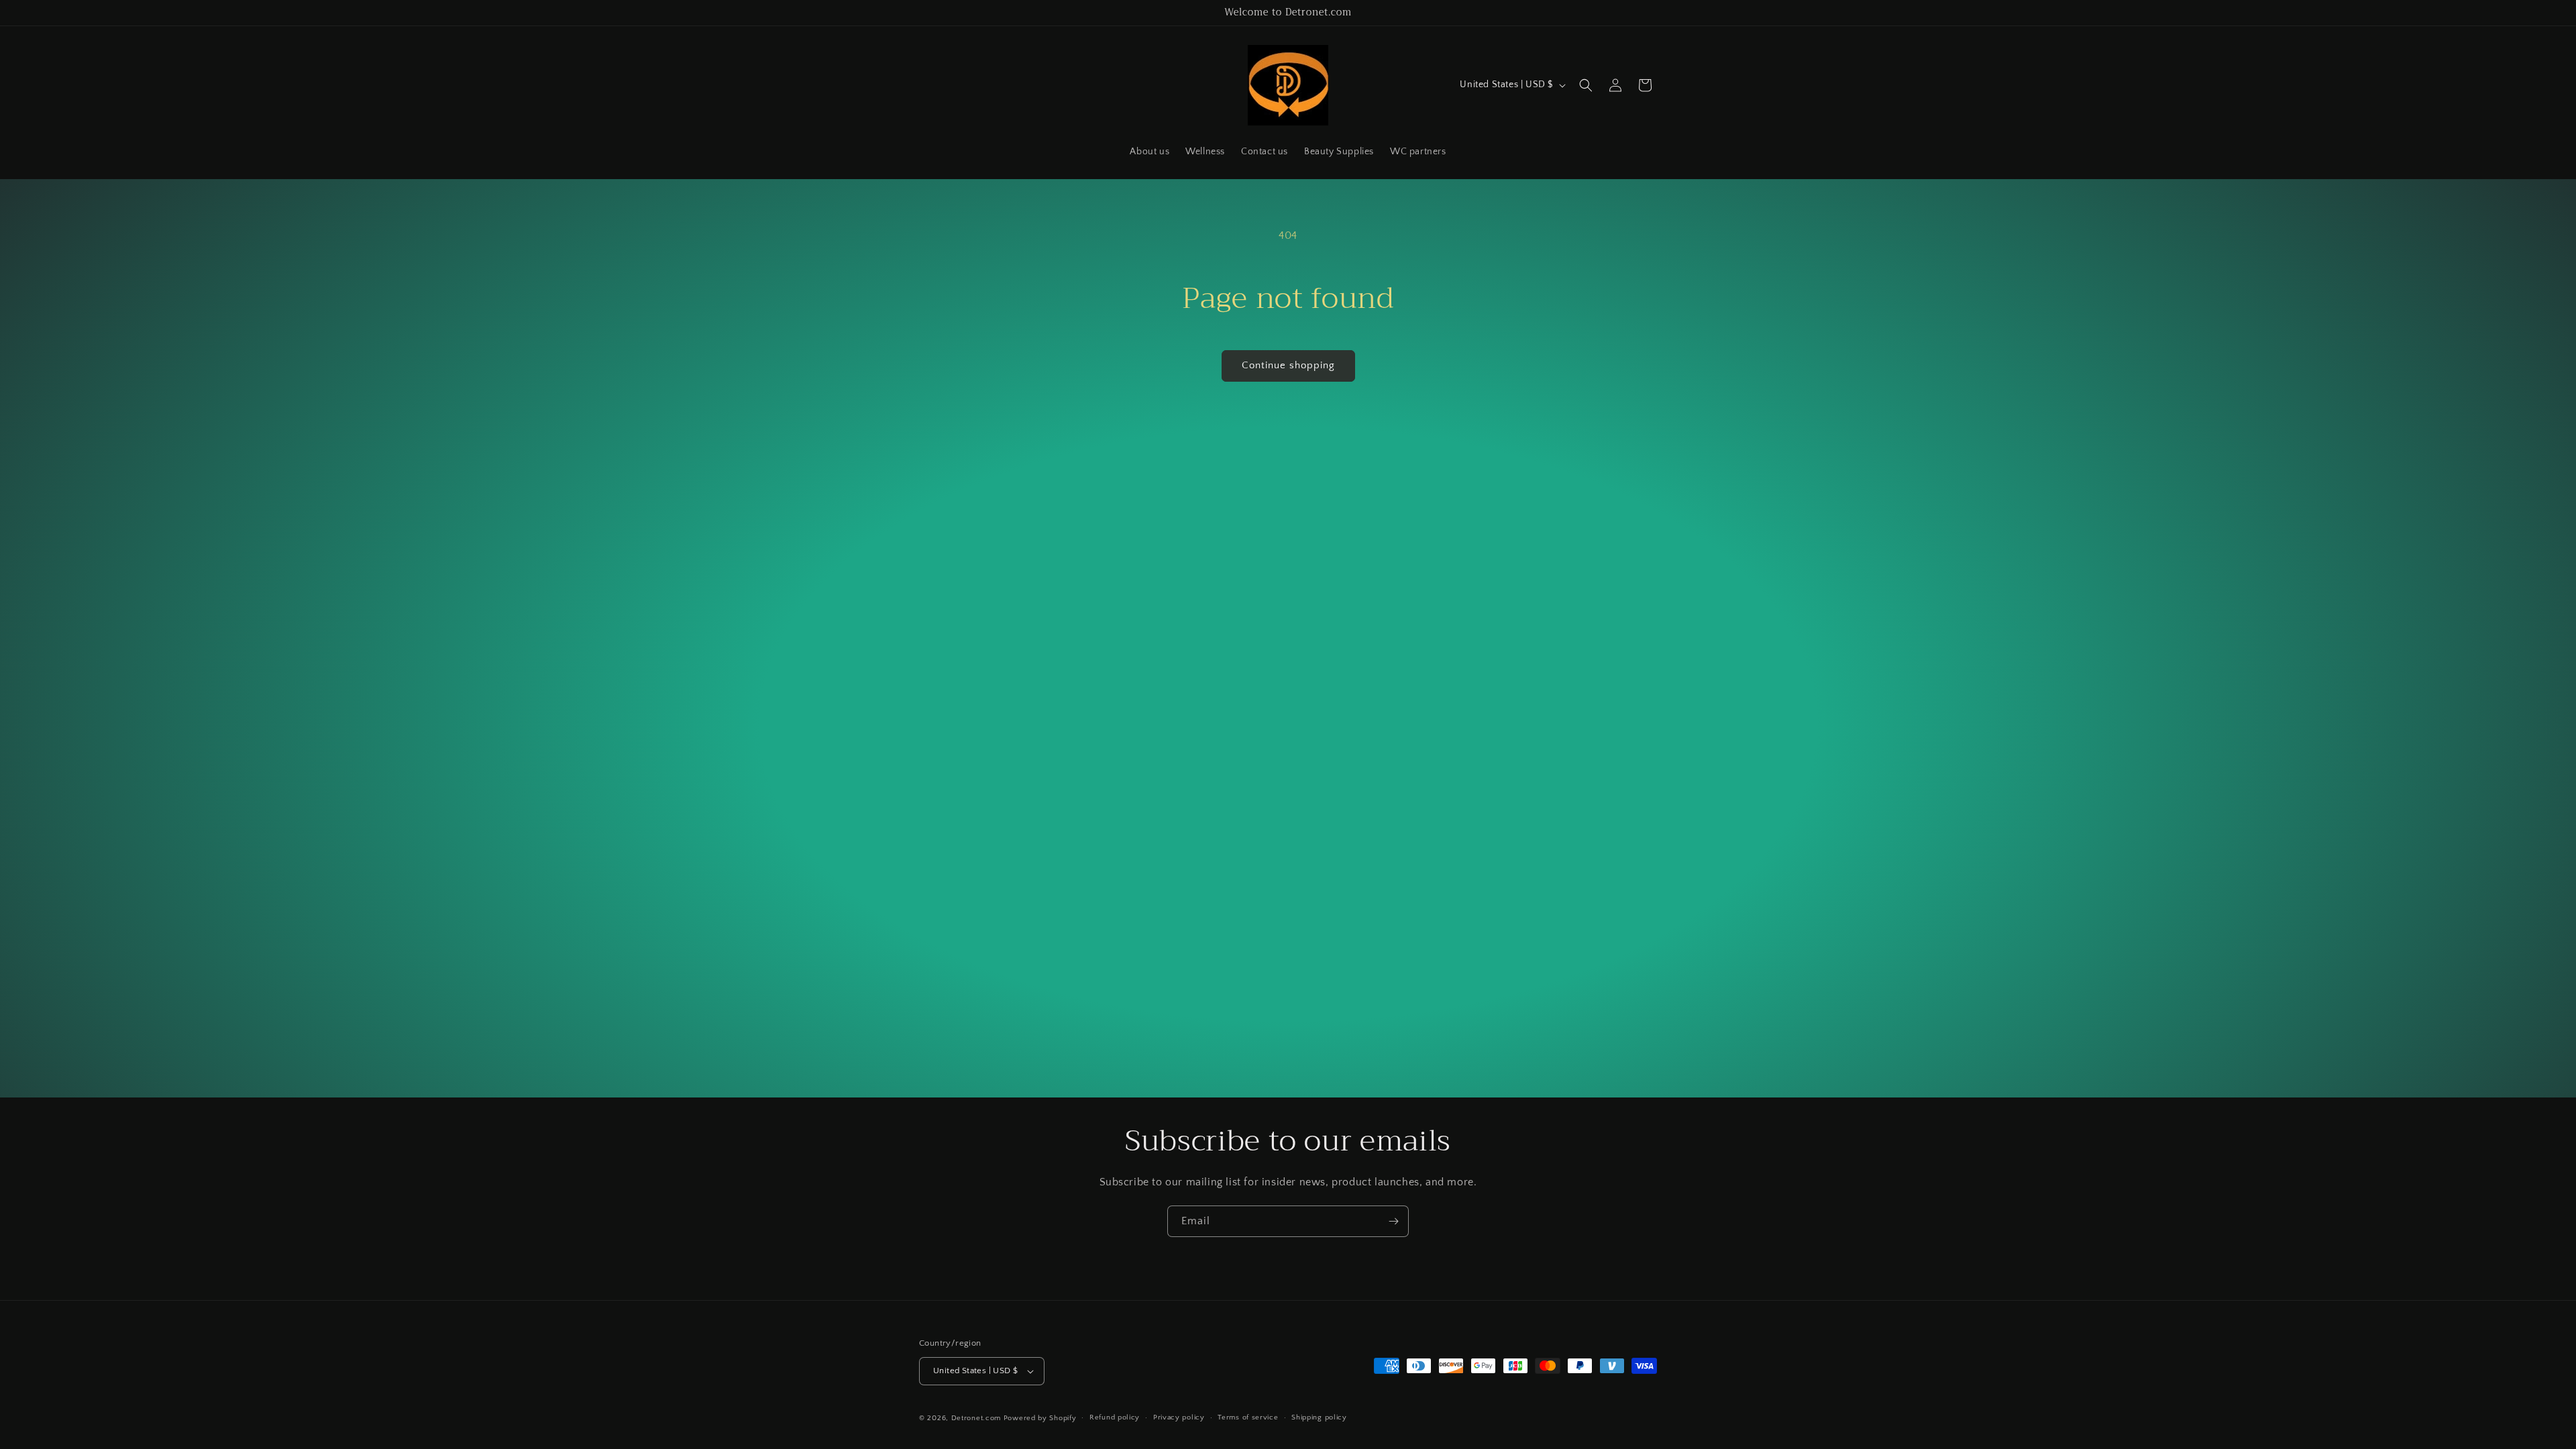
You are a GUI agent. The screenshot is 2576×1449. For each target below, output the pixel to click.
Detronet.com (976, 1418)
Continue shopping (1288, 365)
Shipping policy (1319, 1417)
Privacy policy (1179, 1417)
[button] (1586, 85)
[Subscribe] (1393, 1221)
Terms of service (1248, 1417)
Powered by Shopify (1040, 1418)
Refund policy (1115, 1417)
